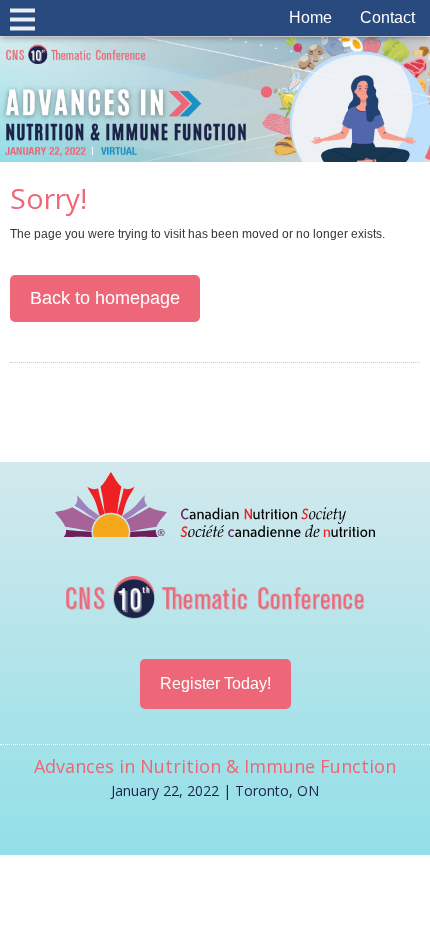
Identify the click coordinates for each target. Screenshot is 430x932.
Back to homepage (105, 298)
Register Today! (215, 683)
